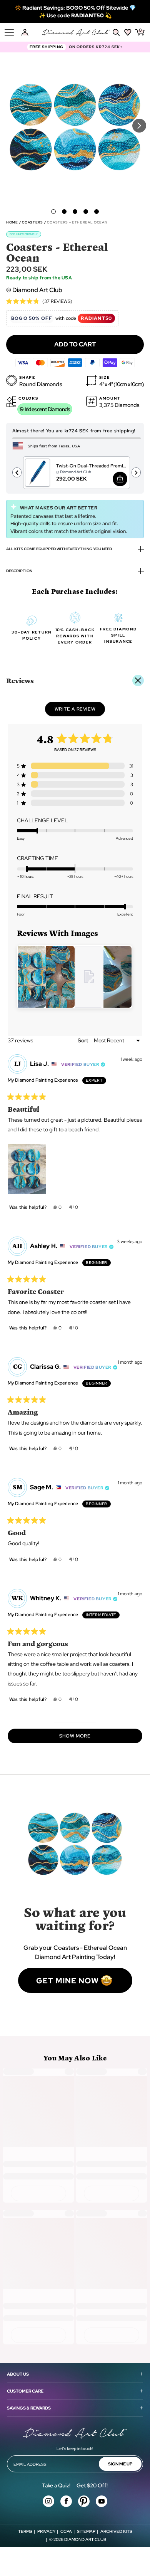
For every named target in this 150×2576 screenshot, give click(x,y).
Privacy (46, 2531)
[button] (53, 212)
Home (12, 222)
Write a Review (80, 711)
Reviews (20, 680)
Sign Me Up (120, 2464)
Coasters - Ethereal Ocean (77, 222)
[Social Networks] (48, 2501)
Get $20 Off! (92, 2485)
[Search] (116, 32)
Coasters (32, 222)
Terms (25, 2531)
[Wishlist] (128, 32)
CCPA (66, 2531)
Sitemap (86, 2531)
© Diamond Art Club (34, 290)
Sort (83, 1040)
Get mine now (67, 1981)
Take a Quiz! (56, 2485)
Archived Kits (116, 2531)
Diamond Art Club (85, 2539)
